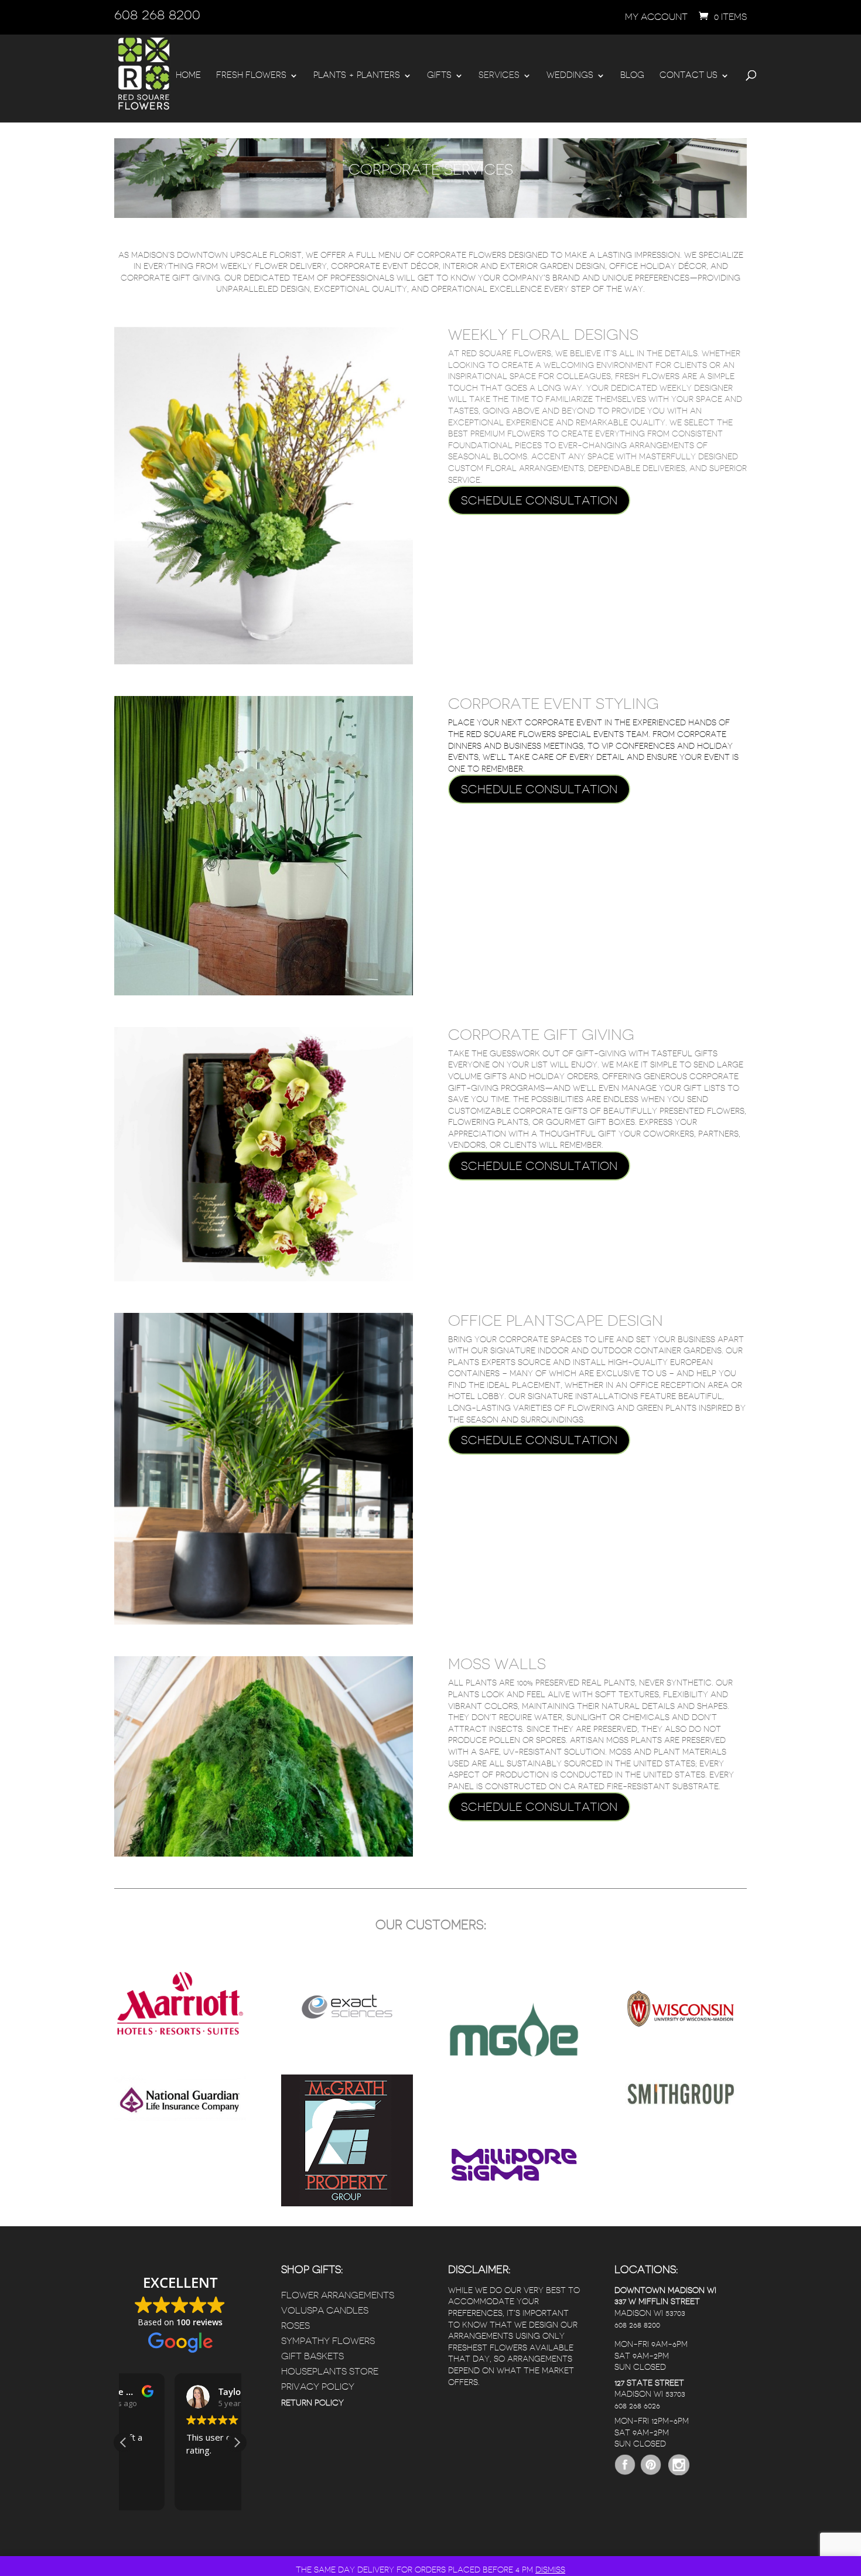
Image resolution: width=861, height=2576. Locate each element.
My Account (656, 17)
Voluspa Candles (325, 2311)
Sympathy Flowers (328, 2341)
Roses (295, 2326)
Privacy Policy (318, 2387)
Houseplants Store (330, 2372)
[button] (237, 2442)
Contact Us (689, 76)
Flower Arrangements (338, 2295)
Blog (632, 76)
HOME (188, 76)
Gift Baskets (312, 2356)
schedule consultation (539, 500)
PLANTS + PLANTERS (357, 76)
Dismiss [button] (550, 2570)
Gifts (439, 76)
